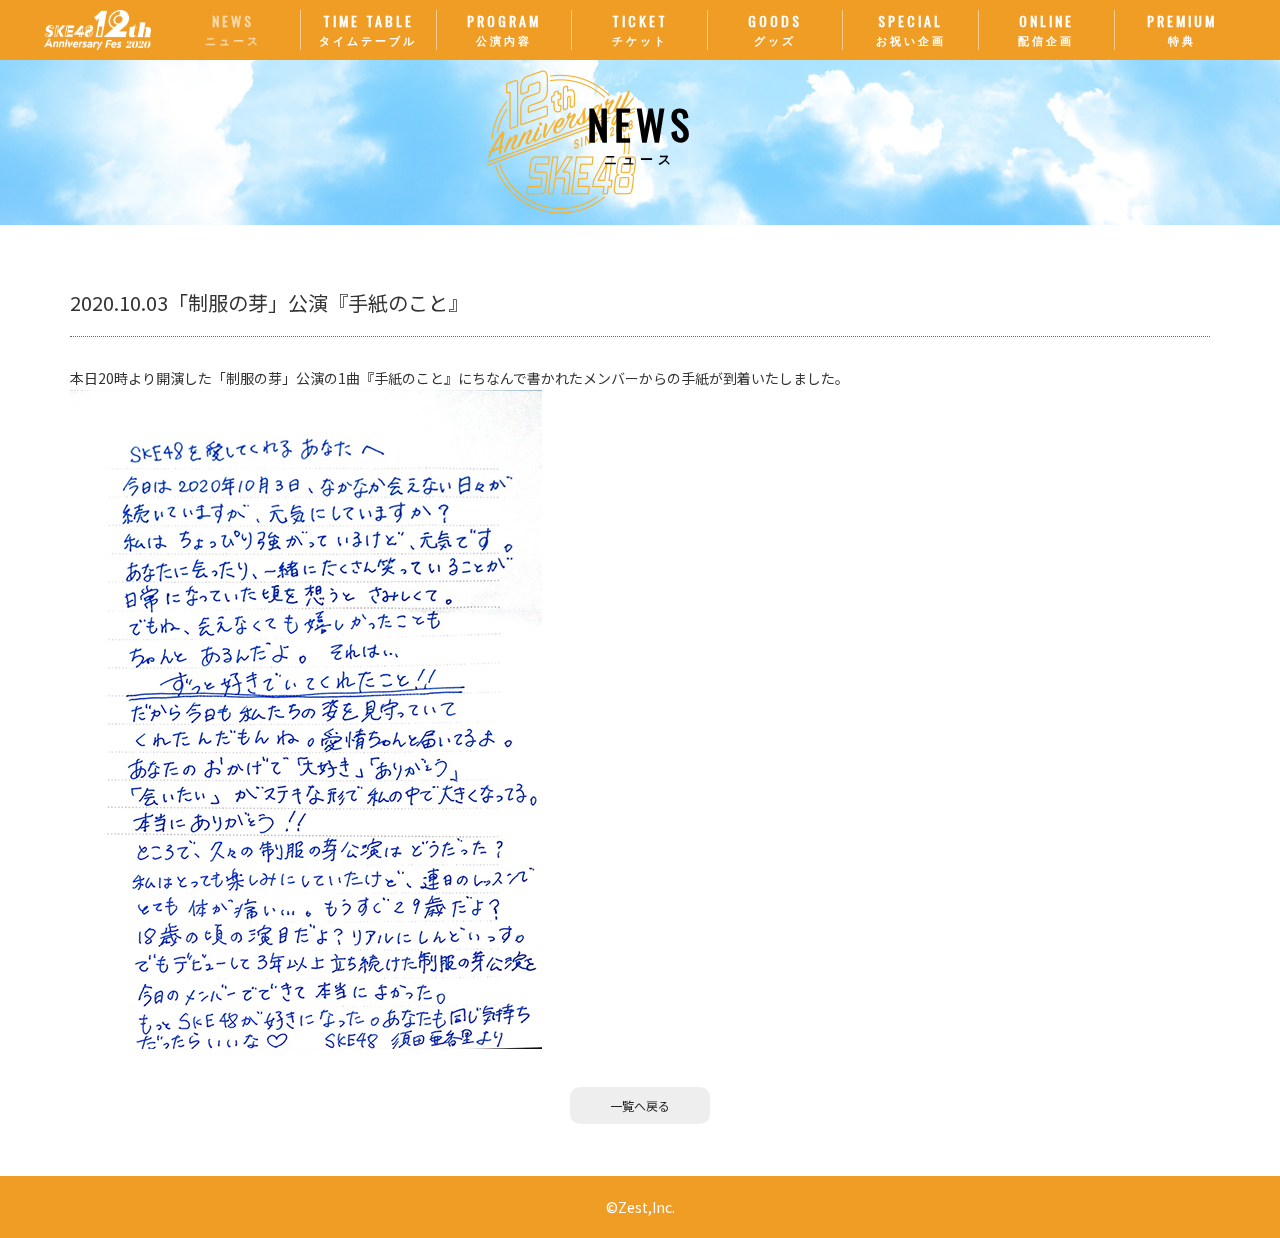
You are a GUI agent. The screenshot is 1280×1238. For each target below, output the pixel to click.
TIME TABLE (368, 29)
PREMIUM (1182, 29)
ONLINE (1046, 29)
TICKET (640, 29)
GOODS (775, 29)
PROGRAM (504, 29)
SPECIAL (911, 29)
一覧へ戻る (640, 1105)
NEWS (233, 29)
